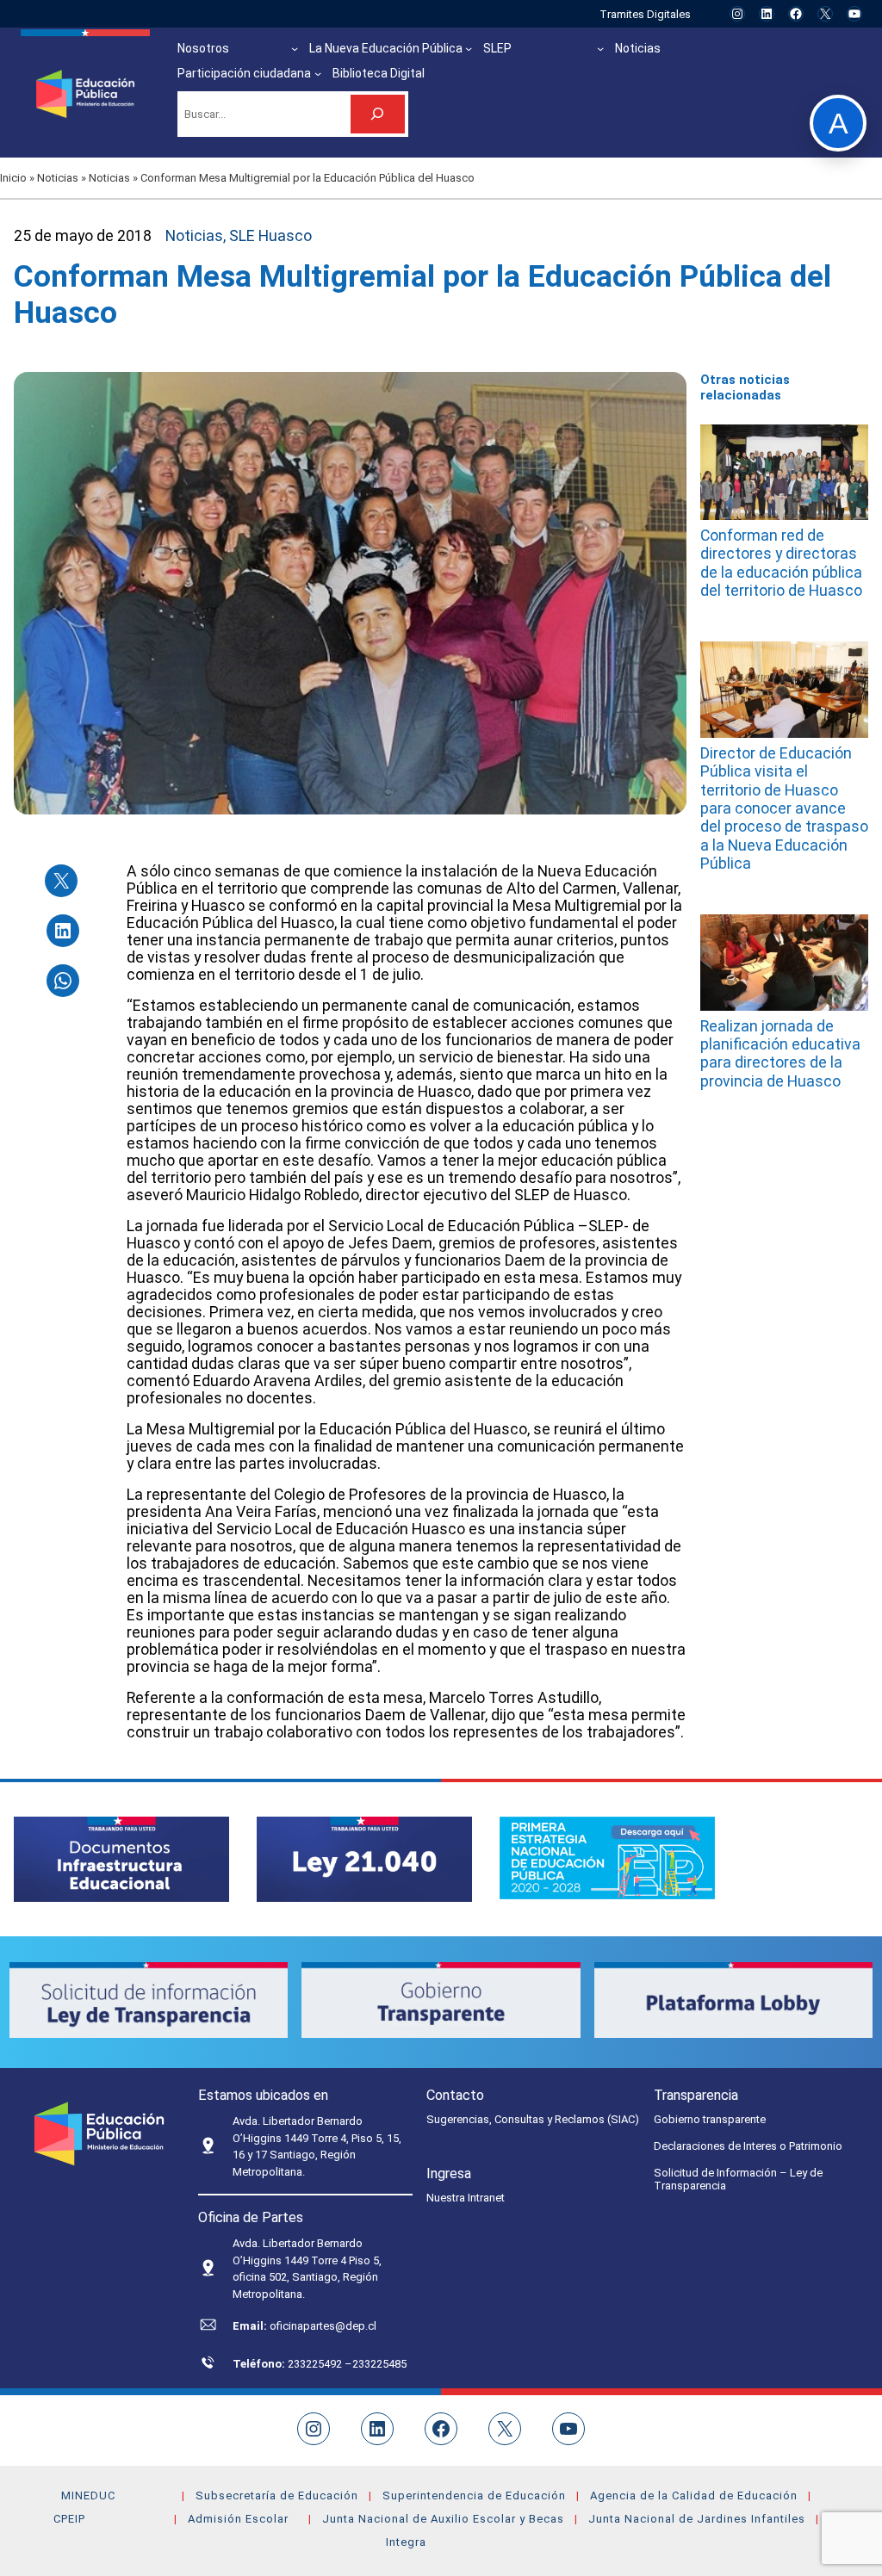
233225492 (316, 2364)
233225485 (379, 2364)
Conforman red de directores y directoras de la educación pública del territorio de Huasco (781, 563)
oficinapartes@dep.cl (323, 2326)
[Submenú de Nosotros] (295, 48)
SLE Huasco (270, 236)
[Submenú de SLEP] (600, 48)
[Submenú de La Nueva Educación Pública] (469, 48)
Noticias (58, 178)
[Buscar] (378, 114)
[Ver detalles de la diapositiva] (121, 1859)
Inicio (13, 178)
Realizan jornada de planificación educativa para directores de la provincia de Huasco (780, 1054)
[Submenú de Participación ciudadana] (318, 73)
